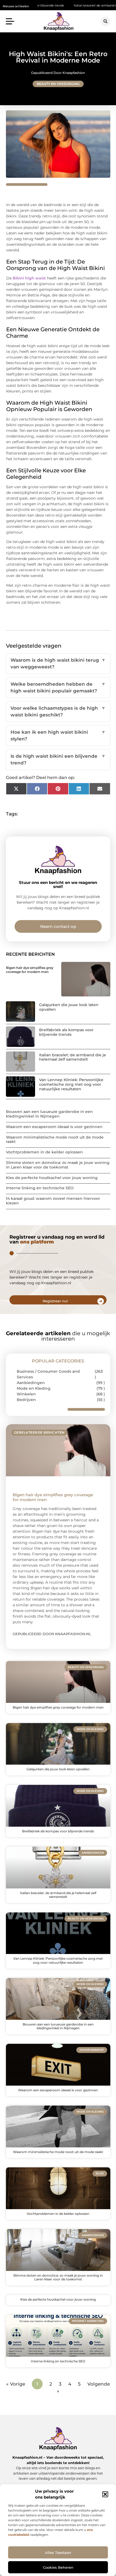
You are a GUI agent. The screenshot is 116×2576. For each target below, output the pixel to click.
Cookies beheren (58, 2567)
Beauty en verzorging (58, 84)
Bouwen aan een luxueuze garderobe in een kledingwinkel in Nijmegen (49, 1114)
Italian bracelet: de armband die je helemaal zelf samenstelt (73, 1057)
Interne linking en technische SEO (40, 1188)
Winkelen (26, 1394)
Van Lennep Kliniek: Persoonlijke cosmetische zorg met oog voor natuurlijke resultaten (71, 1084)
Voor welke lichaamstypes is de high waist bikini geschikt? (58, 712)
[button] (105, 2494)
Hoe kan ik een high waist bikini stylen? (58, 736)
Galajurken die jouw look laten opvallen (69, 1007)
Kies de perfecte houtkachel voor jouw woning (52, 1178)
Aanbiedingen (31, 1383)
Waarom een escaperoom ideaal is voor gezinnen (54, 1127)
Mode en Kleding (34, 1388)
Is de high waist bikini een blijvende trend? (58, 760)
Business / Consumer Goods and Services (48, 1374)
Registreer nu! (55, 1301)
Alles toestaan (58, 2553)
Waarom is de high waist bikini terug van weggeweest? (58, 664)
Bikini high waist (29, 278)
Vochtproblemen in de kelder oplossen (44, 1152)
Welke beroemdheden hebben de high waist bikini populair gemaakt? (58, 688)
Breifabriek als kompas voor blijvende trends (66, 1032)
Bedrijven (26, 1400)
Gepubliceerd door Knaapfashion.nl (52, 1634)
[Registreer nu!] (101, 1301)
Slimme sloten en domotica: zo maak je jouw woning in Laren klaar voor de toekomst (58, 1165)
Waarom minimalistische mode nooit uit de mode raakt (55, 1140)
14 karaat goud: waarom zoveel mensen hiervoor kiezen (53, 1201)
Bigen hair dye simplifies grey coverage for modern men (30, 970)
